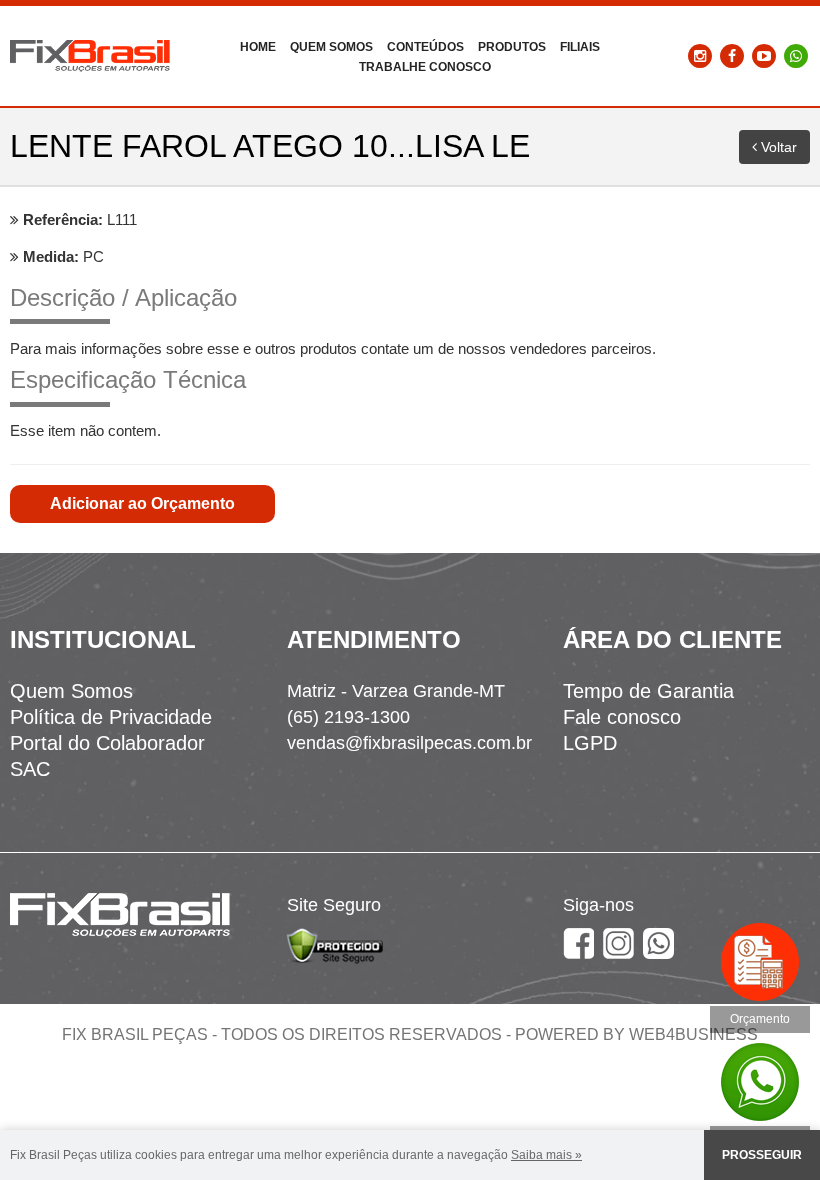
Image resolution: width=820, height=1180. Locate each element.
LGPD (590, 743)
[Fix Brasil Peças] (90, 55)
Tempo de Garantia (648, 691)
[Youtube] (764, 55)
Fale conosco (622, 717)
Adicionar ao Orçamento (142, 503)
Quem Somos (331, 47)
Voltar (777, 147)
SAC (30, 769)
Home (258, 47)
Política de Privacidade (111, 717)
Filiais (580, 47)
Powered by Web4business (636, 1034)
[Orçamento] (760, 960)
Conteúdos (425, 47)
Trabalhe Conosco (425, 67)
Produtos (512, 47)
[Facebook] (732, 55)
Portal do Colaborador (107, 743)
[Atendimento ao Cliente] (760, 1080)
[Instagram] (700, 55)
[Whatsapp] (796, 55)
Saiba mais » (546, 1155)
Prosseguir (762, 1155)
